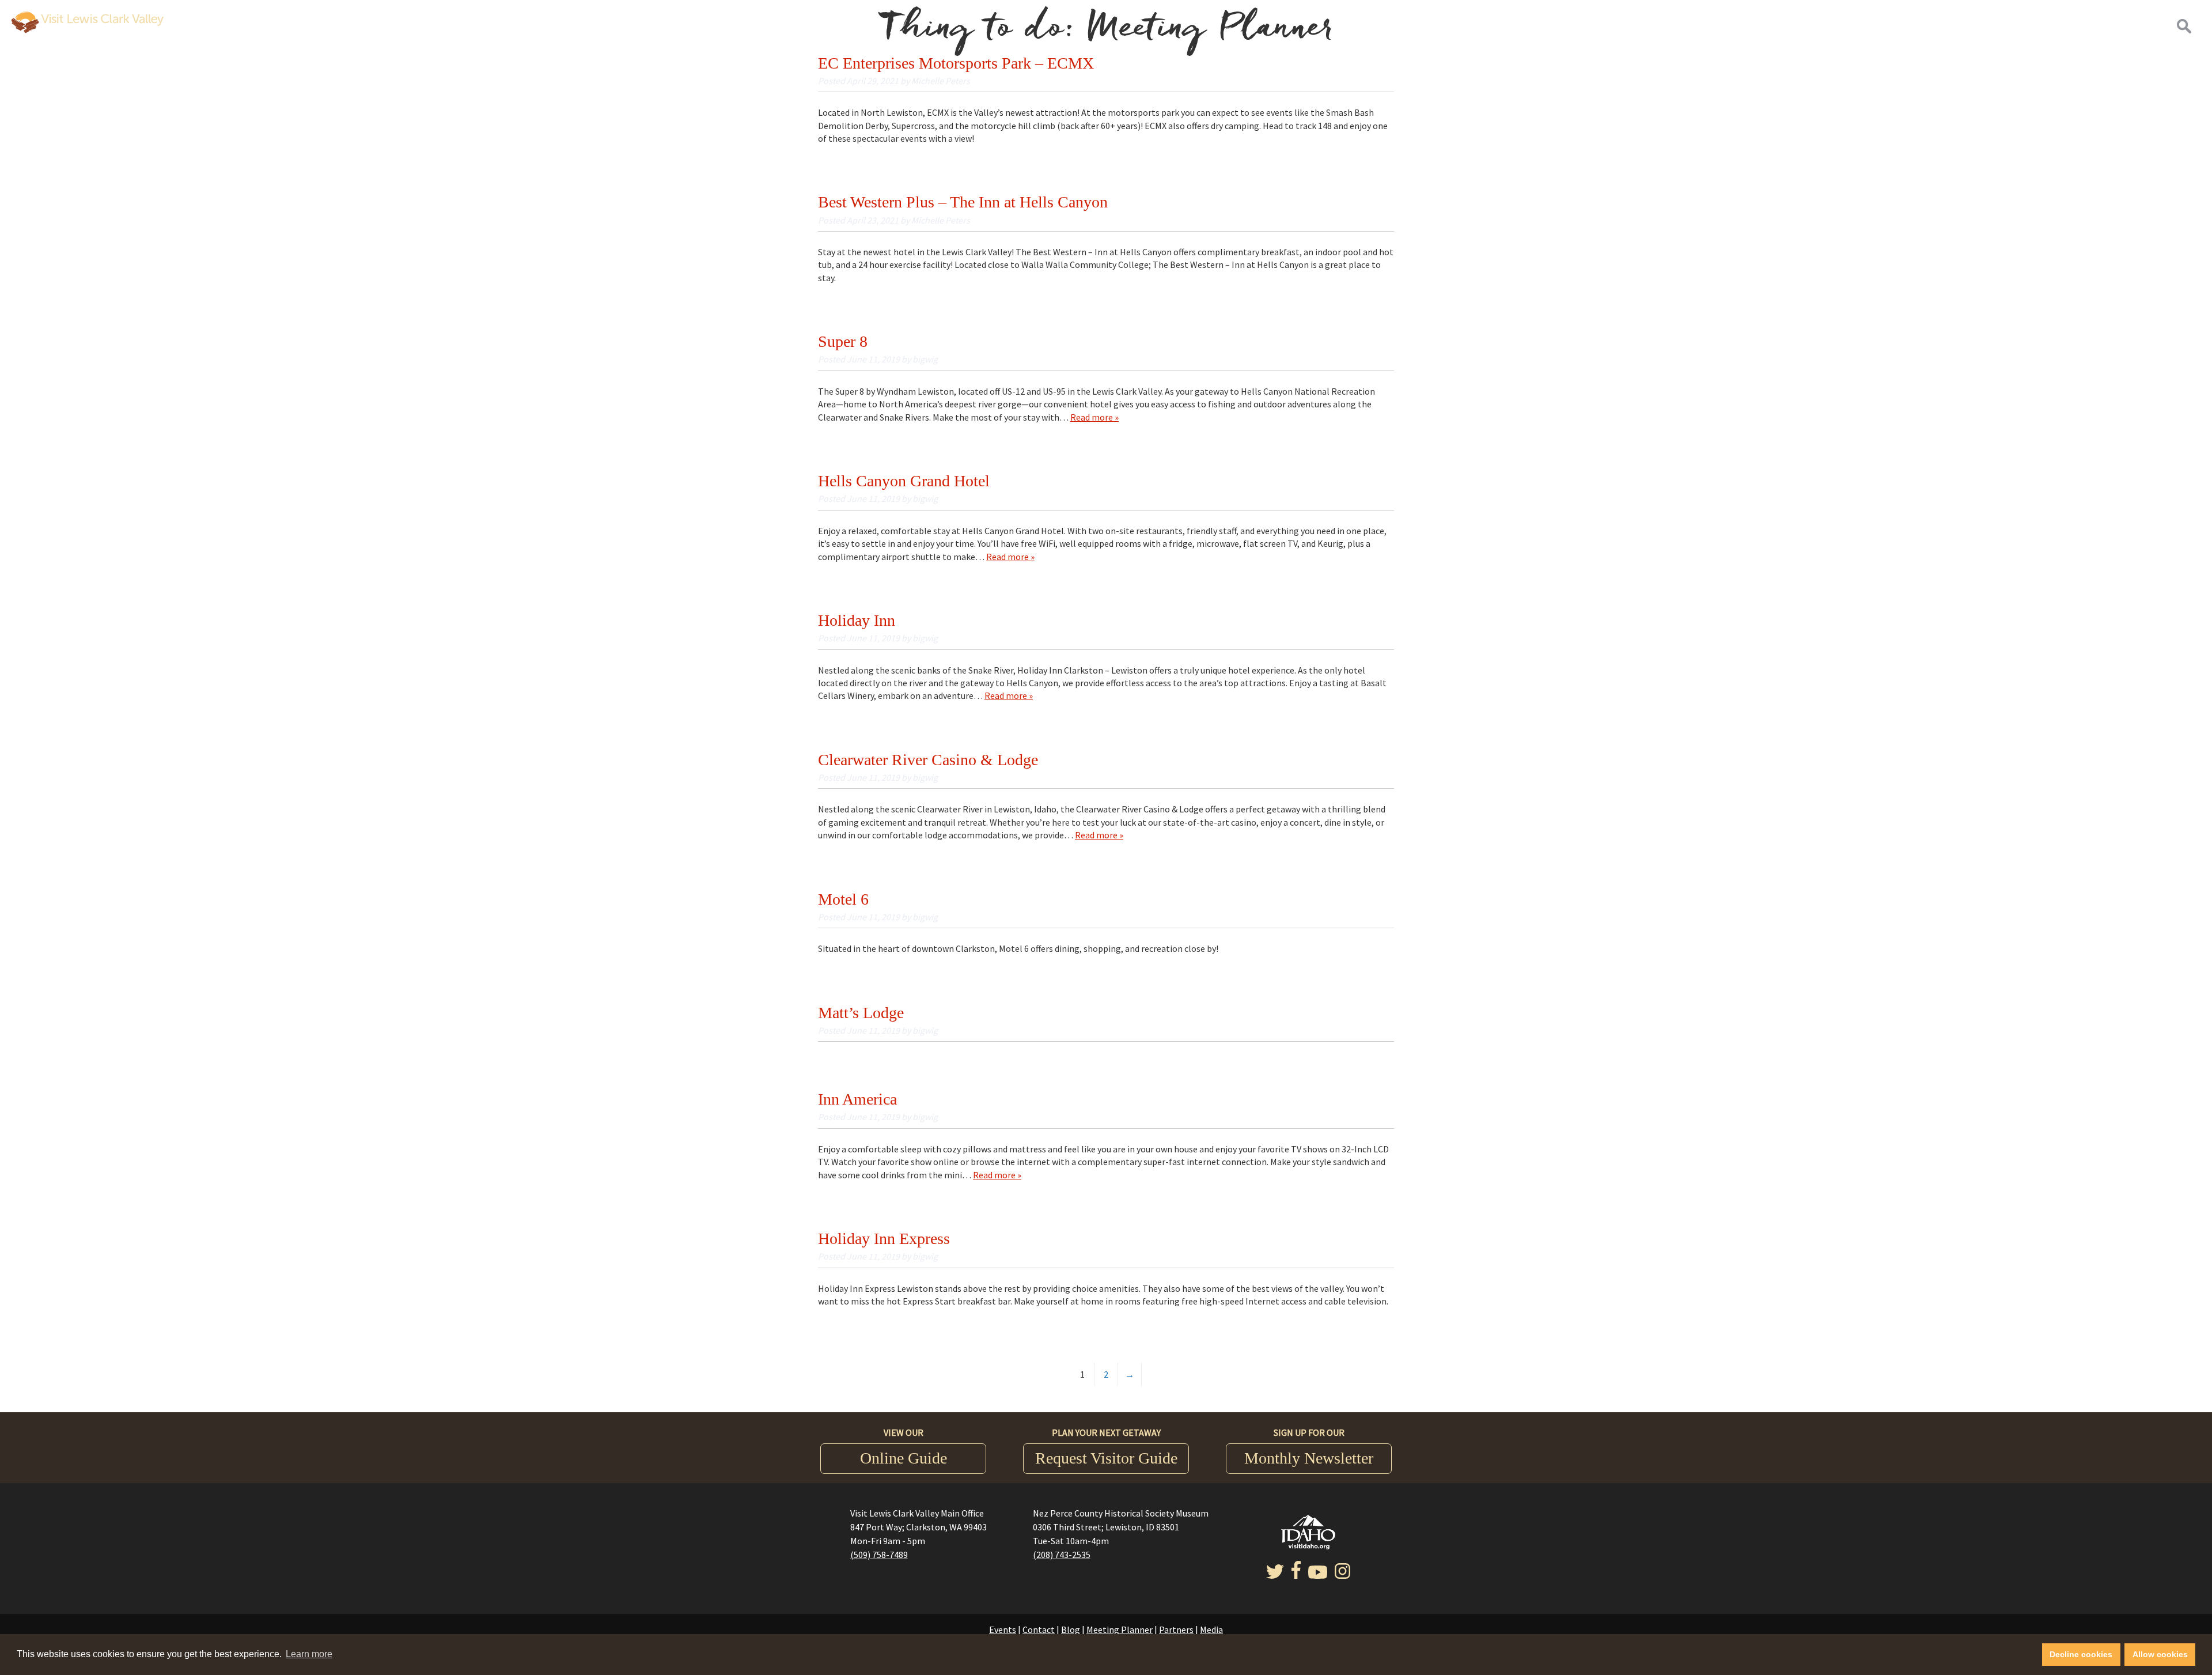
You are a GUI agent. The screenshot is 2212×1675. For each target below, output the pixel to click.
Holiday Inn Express (884, 1239)
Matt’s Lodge (861, 1013)
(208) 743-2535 (1062, 1555)
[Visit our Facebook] (1296, 1575)
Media (1211, 1629)
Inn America (857, 1099)
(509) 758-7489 (879, 1555)
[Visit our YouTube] (1318, 1575)
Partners (1176, 1629)
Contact (1039, 1629)
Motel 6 (843, 899)
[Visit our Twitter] (1275, 1575)
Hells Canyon (1735, 26)
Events (1003, 1629)
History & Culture (1901, 26)
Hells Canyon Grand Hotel (904, 481)
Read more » (1094, 417)
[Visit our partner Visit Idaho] (1308, 1546)
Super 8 (843, 341)
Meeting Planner (1120, 1629)
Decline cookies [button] (2081, 1654)
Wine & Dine (1811, 26)
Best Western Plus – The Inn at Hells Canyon (963, 202)
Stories (2061, 26)
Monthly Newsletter (1309, 1458)
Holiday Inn (857, 620)
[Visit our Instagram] (1342, 1575)
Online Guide (904, 1458)
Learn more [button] (309, 1654)
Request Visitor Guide (1106, 1458)
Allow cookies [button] (2160, 1654)
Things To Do (1993, 26)
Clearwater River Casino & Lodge (928, 760)
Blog (1071, 1629)
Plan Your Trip (2124, 26)
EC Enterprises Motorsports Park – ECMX (956, 63)
